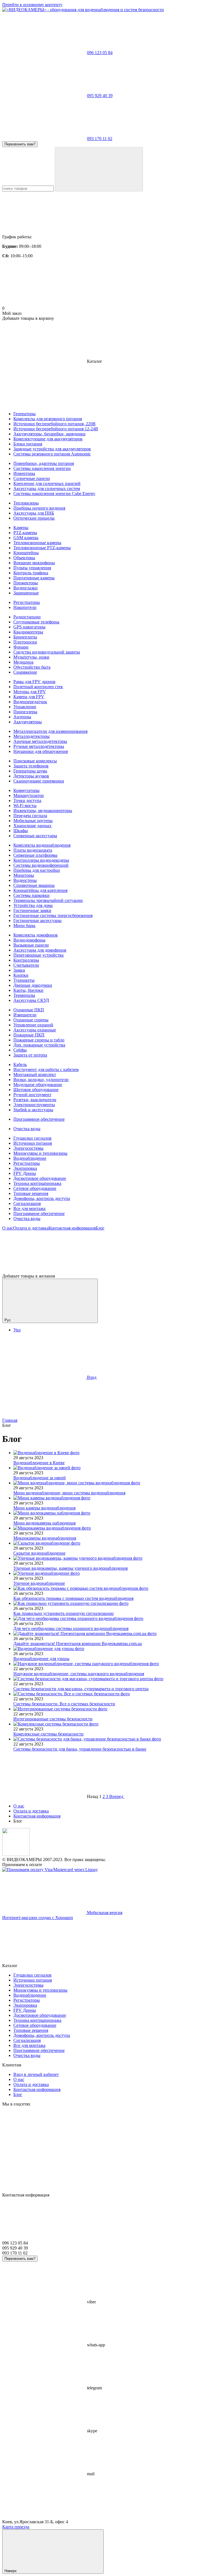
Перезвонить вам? (20, 144)
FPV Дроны (25, 1173)
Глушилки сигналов (32, 1138)
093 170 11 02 (100, 139)
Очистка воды (27, 1219)
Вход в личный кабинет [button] (36, 2074)
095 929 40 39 (100, 96)
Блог (100, 1228)
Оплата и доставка (31, 1228)
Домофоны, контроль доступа (42, 1198)
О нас (8, 1228)
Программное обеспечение (39, 1213)
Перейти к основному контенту (32, 5)
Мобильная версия (104, 1913)
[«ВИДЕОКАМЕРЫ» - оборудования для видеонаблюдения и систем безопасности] (16, 1854)
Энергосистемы (28, 1148)
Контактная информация (72, 1228)
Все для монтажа (29, 1208)
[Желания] (107, 1252)
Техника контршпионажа (37, 1183)
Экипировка (25, 1168)
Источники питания (33, 1143)
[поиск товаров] (99, 169)
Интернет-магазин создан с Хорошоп (38, 1918)
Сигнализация (27, 1203)
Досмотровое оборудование (40, 1178)
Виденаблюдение (30, 1158)
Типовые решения (31, 1193)
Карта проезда (16, 2527)
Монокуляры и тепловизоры (40, 1153)
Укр (17, 1330)
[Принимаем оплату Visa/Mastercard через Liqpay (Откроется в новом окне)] (50, 1870)
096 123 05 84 (100, 53)
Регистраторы (27, 1163)
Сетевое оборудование (35, 1188)
